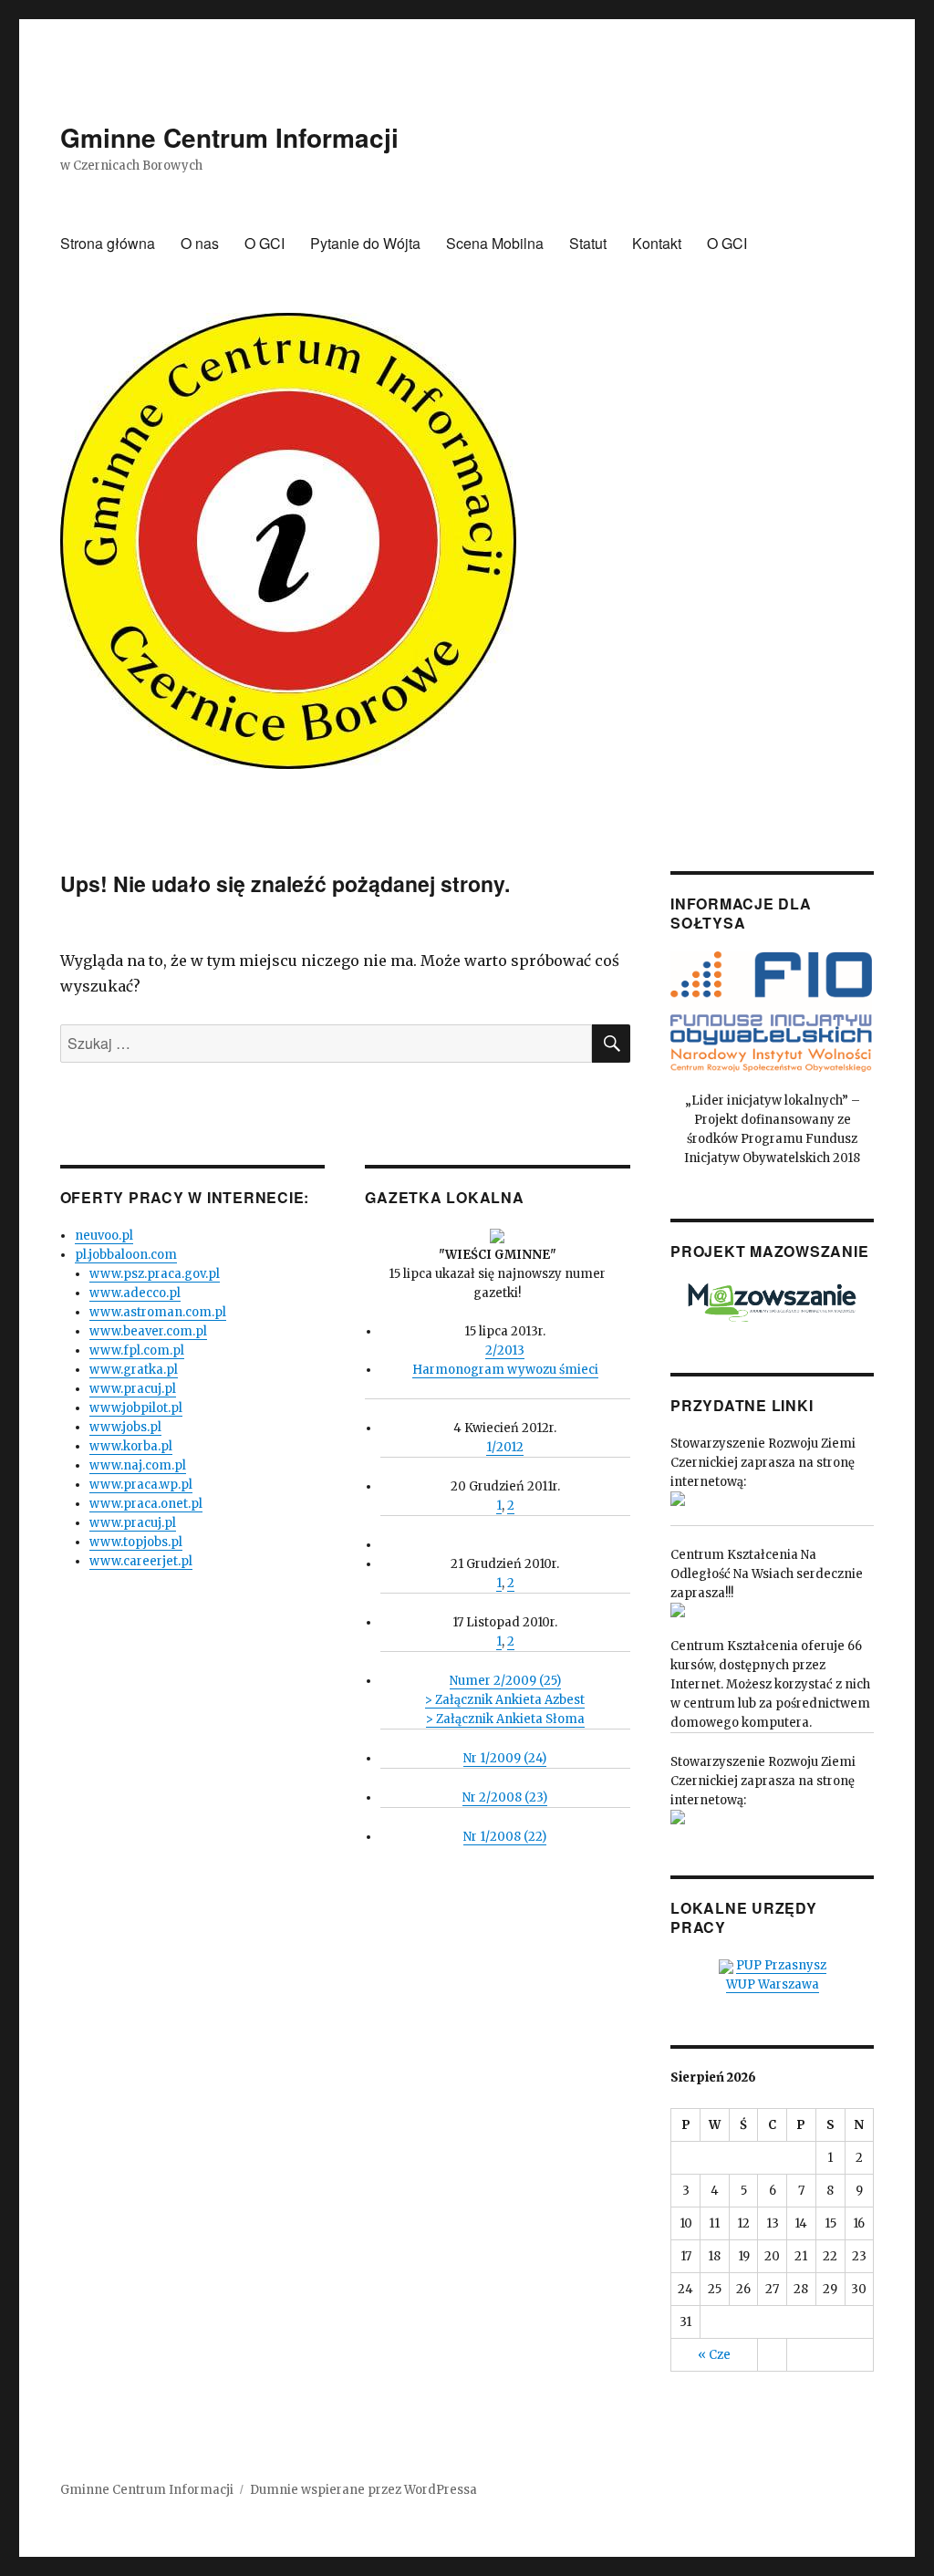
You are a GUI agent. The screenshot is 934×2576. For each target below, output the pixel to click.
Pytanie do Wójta (365, 243)
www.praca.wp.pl (141, 1485)
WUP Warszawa (773, 1984)
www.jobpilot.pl (136, 1408)
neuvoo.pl (104, 1236)
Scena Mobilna (495, 243)
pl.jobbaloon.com (126, 1255)
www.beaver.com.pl (148, 1331)
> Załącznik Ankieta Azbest (505, 1700)
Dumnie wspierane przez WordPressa (363, 2490)
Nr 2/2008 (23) (505, 1797)
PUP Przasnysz (781, 1965)
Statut (588, 243)
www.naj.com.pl (138, 1465)
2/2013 (505, 1350)
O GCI (265, 243)
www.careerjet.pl (141, 1561)
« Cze (714, 2355)
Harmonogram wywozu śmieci (505, 1370)
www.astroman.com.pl (158, 1312)
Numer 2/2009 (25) (505, 1681)
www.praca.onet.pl (146, 1504)
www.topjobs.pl (136, 1542)
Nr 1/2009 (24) (505, 1758)
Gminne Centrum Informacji (229, 137)
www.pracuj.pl (133, 1389)
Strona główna (108, 243)
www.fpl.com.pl (137, 1350)
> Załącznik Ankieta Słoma (505, 1719)
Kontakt (657, 243)
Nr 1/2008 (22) (505, 1837)
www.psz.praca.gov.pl (155, 1274)
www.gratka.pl (134, 1370)
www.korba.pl (131, 1446)
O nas (200, 243)
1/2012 (505, 1447)
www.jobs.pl (125, 1427)
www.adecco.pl (135, 1293)
